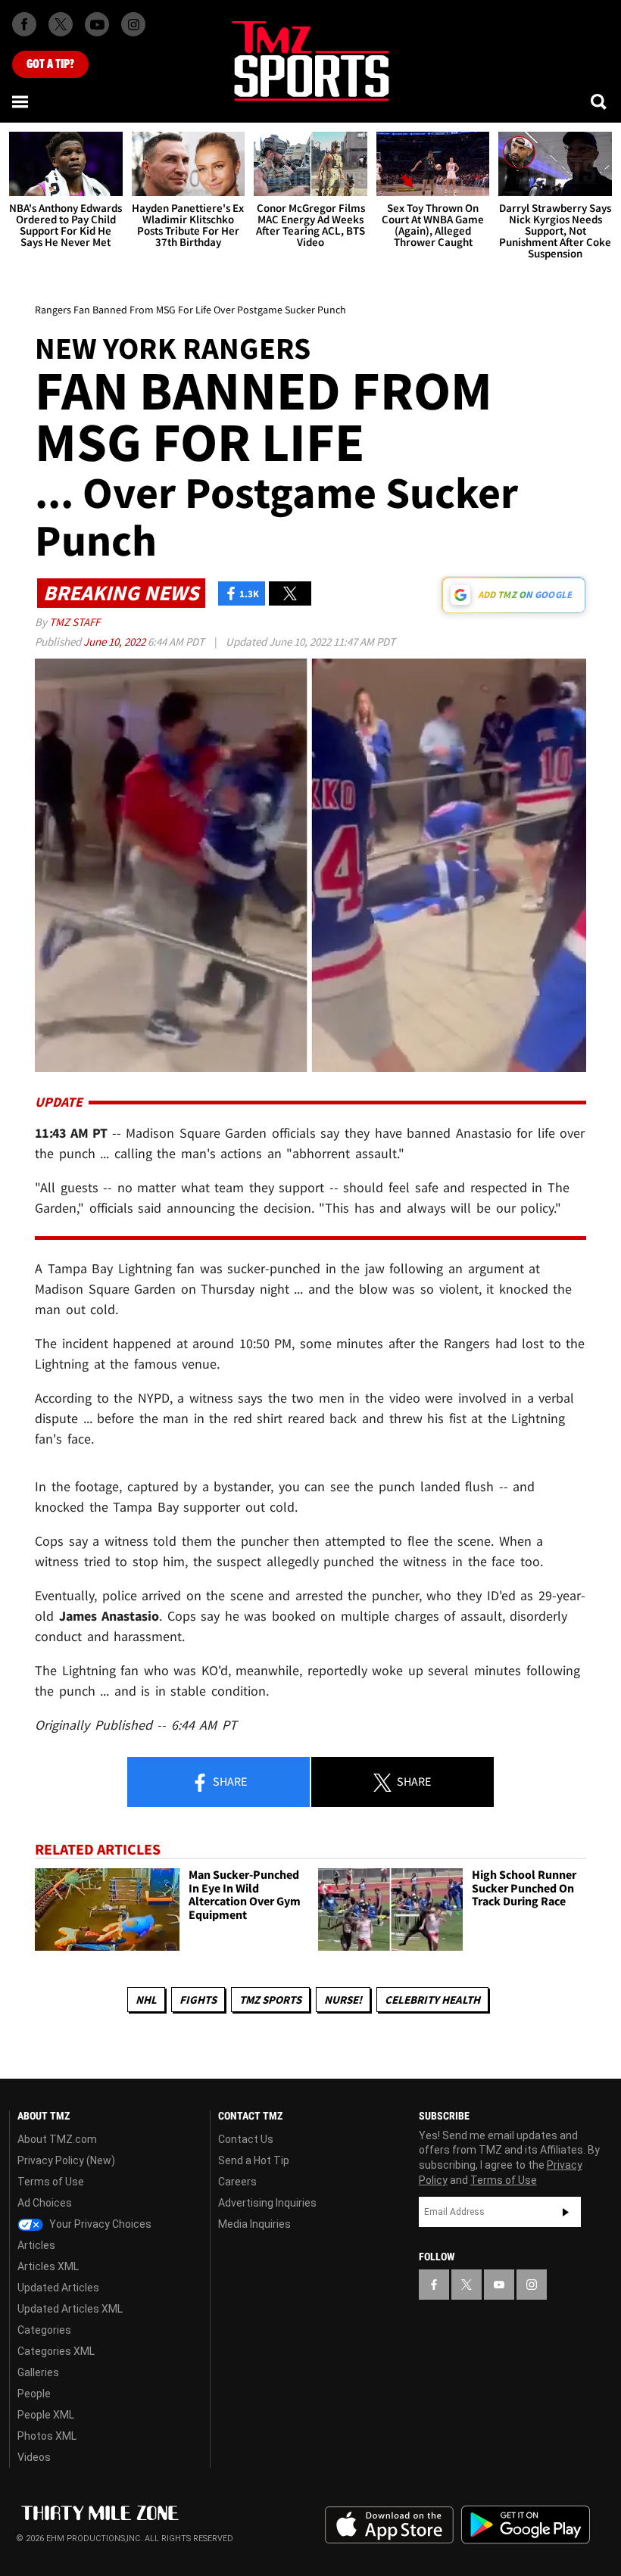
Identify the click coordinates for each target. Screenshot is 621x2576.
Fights (198, 2000)
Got (50, 64)
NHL (146, 2000)
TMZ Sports (270, 2000)
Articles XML (48, 2266)
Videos (34, 2457)
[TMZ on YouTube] (499, 2285)
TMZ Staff (75, 622)
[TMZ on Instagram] (133, 24)
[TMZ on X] (61, 24)
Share (229, 1781)
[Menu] (21, 101)
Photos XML (47, 2436)
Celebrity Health (432, 2000)
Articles (36, 2245)
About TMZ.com (57, 2139)
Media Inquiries (254, 2224)
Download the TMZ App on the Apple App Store (389, 2525)
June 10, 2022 (115, 642)
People (34, 2394)
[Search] (600, 101)
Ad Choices (45, 2203)
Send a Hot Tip (254, 2160)
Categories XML (56, 2351)
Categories (44, 2330)
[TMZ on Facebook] (24, 24)
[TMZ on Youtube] (97, 24)
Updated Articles (58, 2288)
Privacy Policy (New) (66, 2160)
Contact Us (246, 2139)
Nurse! (343, 2000)
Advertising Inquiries (267, 2203)
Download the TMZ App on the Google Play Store (526, 2525)
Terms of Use (51, 2182)
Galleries (38, 2372)
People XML (46, 2415)
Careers (237, 2182)
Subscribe (566, 2212)
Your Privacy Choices (99, 2224)
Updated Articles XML (70, 2309)
